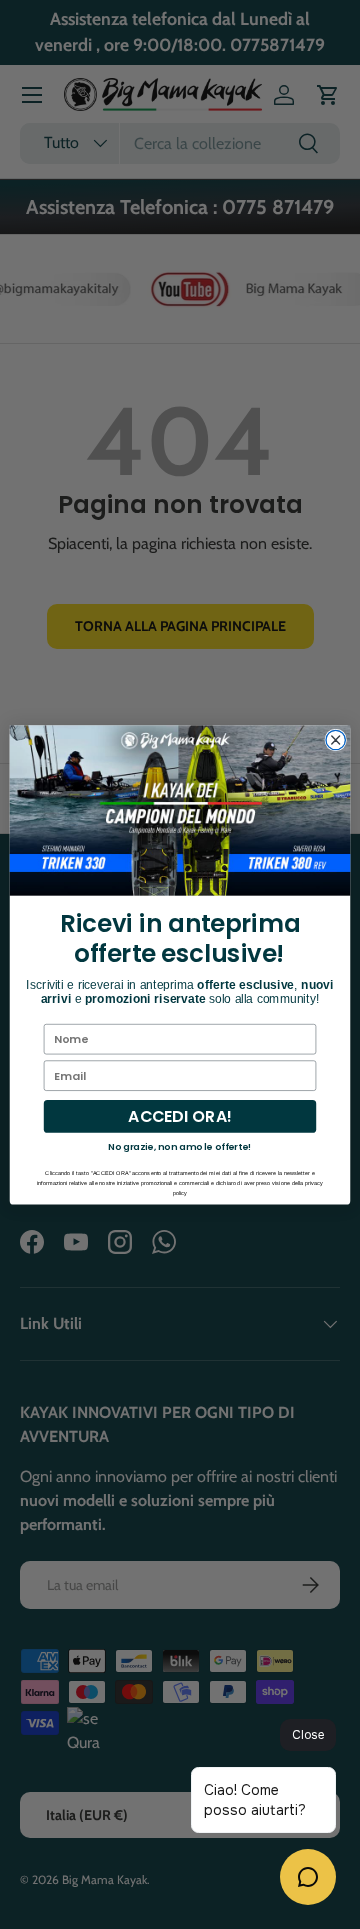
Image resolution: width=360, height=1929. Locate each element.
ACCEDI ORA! (180, 1116)
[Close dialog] (335, 739)
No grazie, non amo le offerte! (180, 1146)
